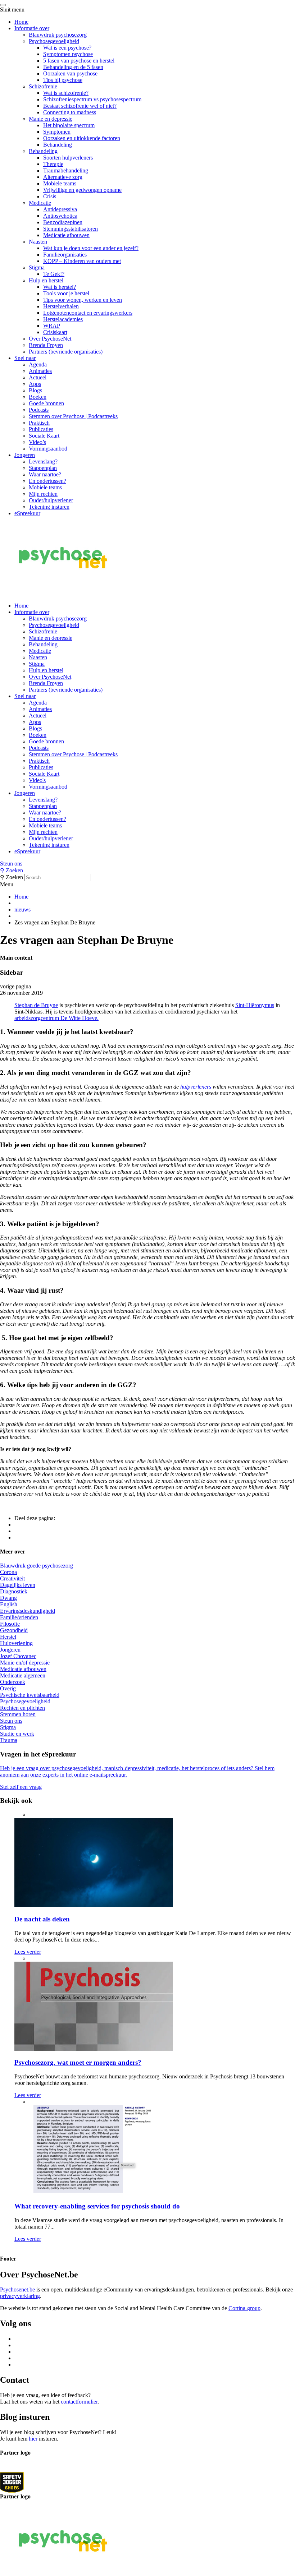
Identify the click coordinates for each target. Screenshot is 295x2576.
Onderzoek (13, 1682)
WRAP (52, 326)
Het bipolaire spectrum (69, 125)
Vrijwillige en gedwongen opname (82, 190)
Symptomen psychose (68, 54)
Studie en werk (17, 1734)
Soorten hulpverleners (68, 158)
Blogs (35, 390)
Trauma (9, 1740)
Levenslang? (43, 461)
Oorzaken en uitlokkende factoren (82, 138)
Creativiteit (12, 1578)
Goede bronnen (46, 403)
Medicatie (40, 203)
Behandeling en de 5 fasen (73, 67)
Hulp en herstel (46, 280)
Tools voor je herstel (66, 293)
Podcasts (39, 410)
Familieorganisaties (65, 255)
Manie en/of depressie (25, 1663)
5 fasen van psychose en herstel (79, 61)
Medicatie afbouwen (66, 235)
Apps (35, 384)
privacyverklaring (20, 2296)
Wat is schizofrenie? (66, 93)
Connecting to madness (70, 112)
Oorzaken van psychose (70, 73)
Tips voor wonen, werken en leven (83, 300)
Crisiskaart (55, 332)
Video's (37, 780)
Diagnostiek (14, 1591)
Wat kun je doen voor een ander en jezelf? (91, 248)
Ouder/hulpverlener (51, 500)
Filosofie (10, 1624)
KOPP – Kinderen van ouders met (82, 261)
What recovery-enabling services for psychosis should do (97, 2206)
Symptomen (57, 132)
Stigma (37, 267)
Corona (8, 1572)
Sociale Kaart (44, 436)
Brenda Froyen (46, 345)
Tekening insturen (49, 507)
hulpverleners (196, 1087)
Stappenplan (43, 468)
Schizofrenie (43, 86)
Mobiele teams (60, 183)
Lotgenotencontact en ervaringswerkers (88, 313)
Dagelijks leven (18, 1585)
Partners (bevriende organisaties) (66, 352)
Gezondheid (14, 1630)
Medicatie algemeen (23, 1675)
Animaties (40, 371)
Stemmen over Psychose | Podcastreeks (73, 416)
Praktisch (39, 423)
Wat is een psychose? (67, 48)
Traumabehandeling (66, 170)
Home (21, 22)
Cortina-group (244, 2308)
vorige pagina (15, 986)
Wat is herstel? (60, 287)
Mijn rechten (43, 494)
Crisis (50, 196)
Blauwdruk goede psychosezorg (37, 1566)
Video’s (37, 442)
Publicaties (41, 429)
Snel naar (25, 358)
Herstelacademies (63, 319)
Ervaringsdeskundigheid (28, 1611)
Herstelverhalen (61, 306)
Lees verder (28, 1952)
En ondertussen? (47, 481)
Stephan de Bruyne (36, 1005)
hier (33, 2438)
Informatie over (32, 28)
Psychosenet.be (18, 2289)
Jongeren (25, 455)
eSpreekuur (27, 513)
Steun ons (11, 864)
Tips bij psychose (63, 80)
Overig (8, 1688)
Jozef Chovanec (18, 1656)
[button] (147, 864)
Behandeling (58, 145)
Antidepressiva (60, 209)
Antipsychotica (60, 216)
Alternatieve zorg (63, 177)
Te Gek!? (54, 274)
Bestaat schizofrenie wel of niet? (80, 106)
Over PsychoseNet (50, 339)
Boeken (38, 397)
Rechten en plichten (22, 1708)
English (9, 1604)
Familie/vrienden (19, 1617)
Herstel (8, 1637)
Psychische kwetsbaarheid (30, 1695)
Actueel (38, 377)
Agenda (38, 364)
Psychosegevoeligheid (54, 41)
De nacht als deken (42, 1919)
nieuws (22, 910)
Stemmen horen (18, 1714)
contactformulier (79, 2402)
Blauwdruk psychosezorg (58, 35)
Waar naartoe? (45, 474)
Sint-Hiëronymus (255, 1005)
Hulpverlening (16, 1643)
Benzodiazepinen (63, 222)
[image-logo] (12, 2482)
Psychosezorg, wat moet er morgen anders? (78, 2062)
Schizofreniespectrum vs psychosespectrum (92, 99)
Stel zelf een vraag (21, 1787)
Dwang (8, 1598)
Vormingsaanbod (48, 449)
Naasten (38, 242)
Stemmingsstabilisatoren (71, 229)
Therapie (53, 164)
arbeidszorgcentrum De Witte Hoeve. (56, 1018)
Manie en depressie (51, 119)
